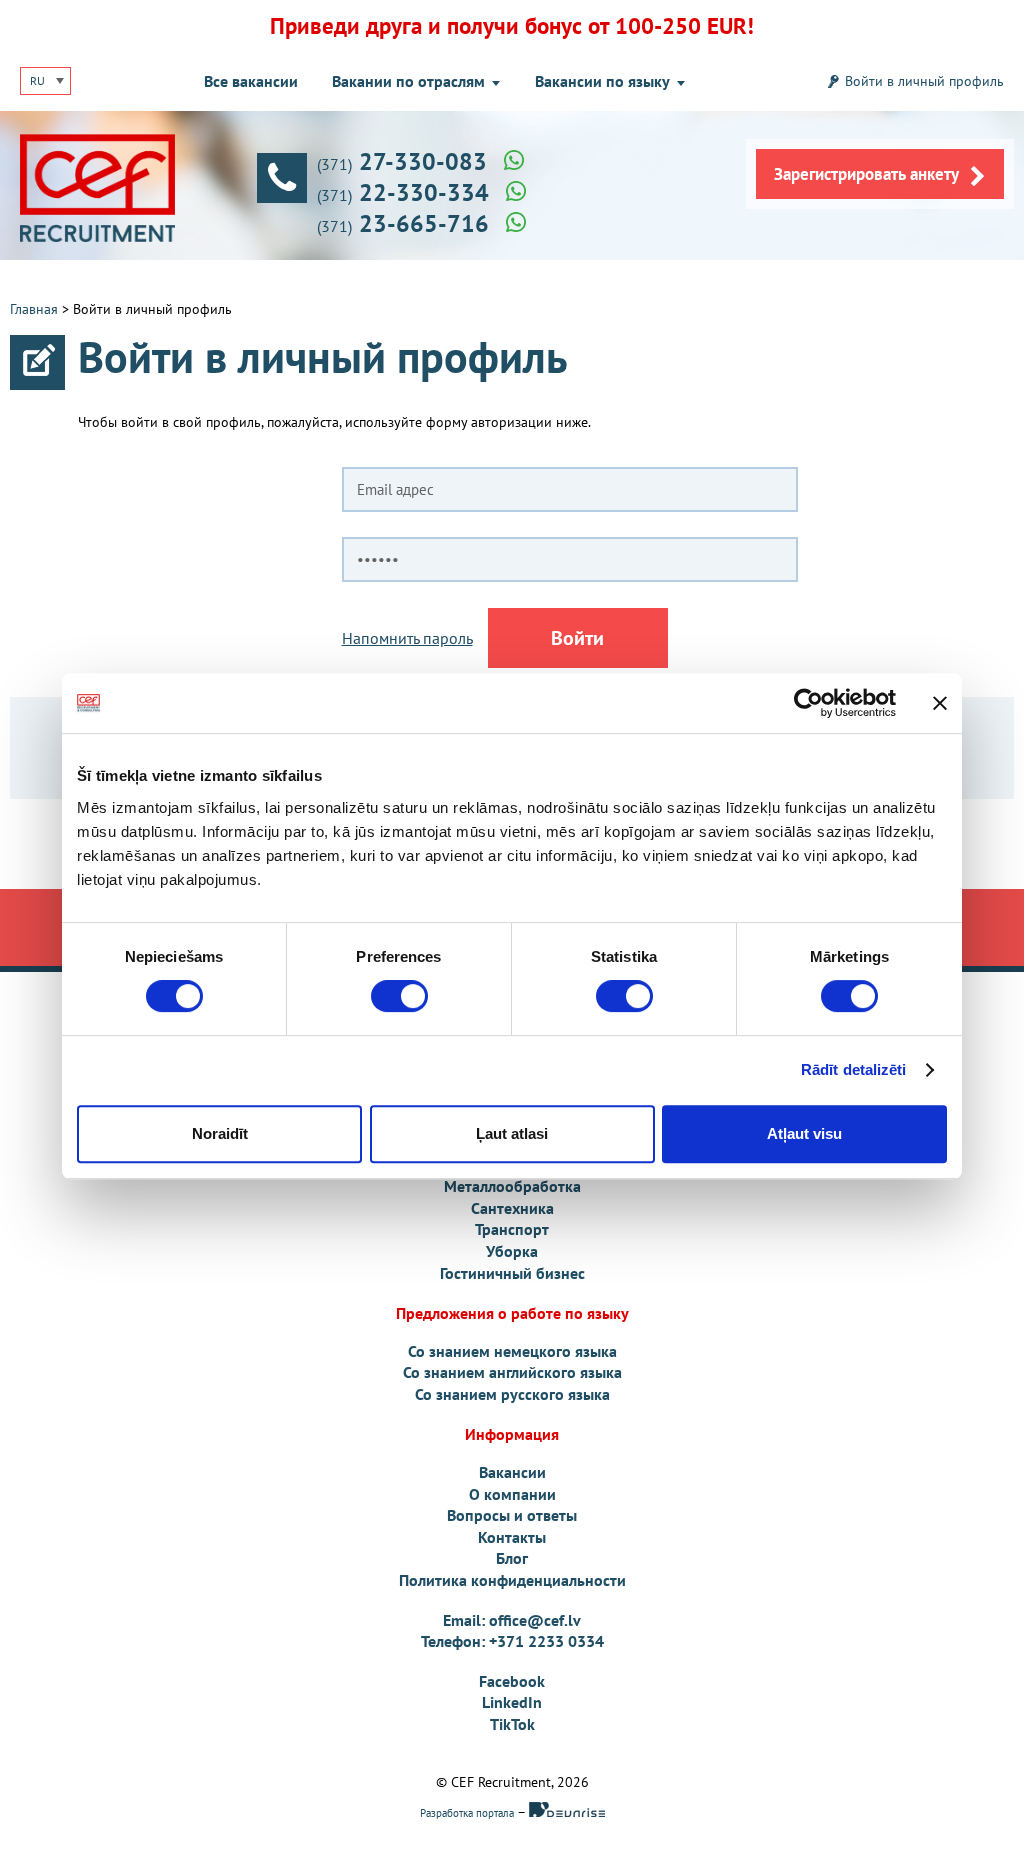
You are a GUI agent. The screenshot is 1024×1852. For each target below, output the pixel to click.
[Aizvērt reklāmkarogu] (940, 703)
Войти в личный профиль (924, 81)
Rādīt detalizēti (854, 1069)
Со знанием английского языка (512, 1372)
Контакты (512, 1537)
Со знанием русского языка (512, 1394)
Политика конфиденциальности (512, 1580)
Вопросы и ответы (512, 1515)
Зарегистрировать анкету (866, 174)
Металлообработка (512, 1186)
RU (37, 80)
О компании (512, 1494)
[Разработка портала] (567, 1813)
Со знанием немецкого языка (512, 1351)
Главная (34, 309)
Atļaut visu (804, 1133)
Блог (512, 1558)
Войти (577, 638)
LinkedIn (512, 1702)
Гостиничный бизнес (512, 1273)
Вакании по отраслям (408, 81)
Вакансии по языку (602, 81)
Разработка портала (468, 1813)
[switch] (399, 996)
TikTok (512, 1724)
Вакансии (512, 1472)
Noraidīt (220, 1133)
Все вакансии (251, 81)
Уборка (512, 1251)
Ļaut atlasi (512, 1133)
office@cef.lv (535, 1620)
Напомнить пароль (407, 638)
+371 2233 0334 (546, 1641)
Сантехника (512, 1208)
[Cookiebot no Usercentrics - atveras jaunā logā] (808, 703)
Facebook (512, 1681)
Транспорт (512, 1229)
